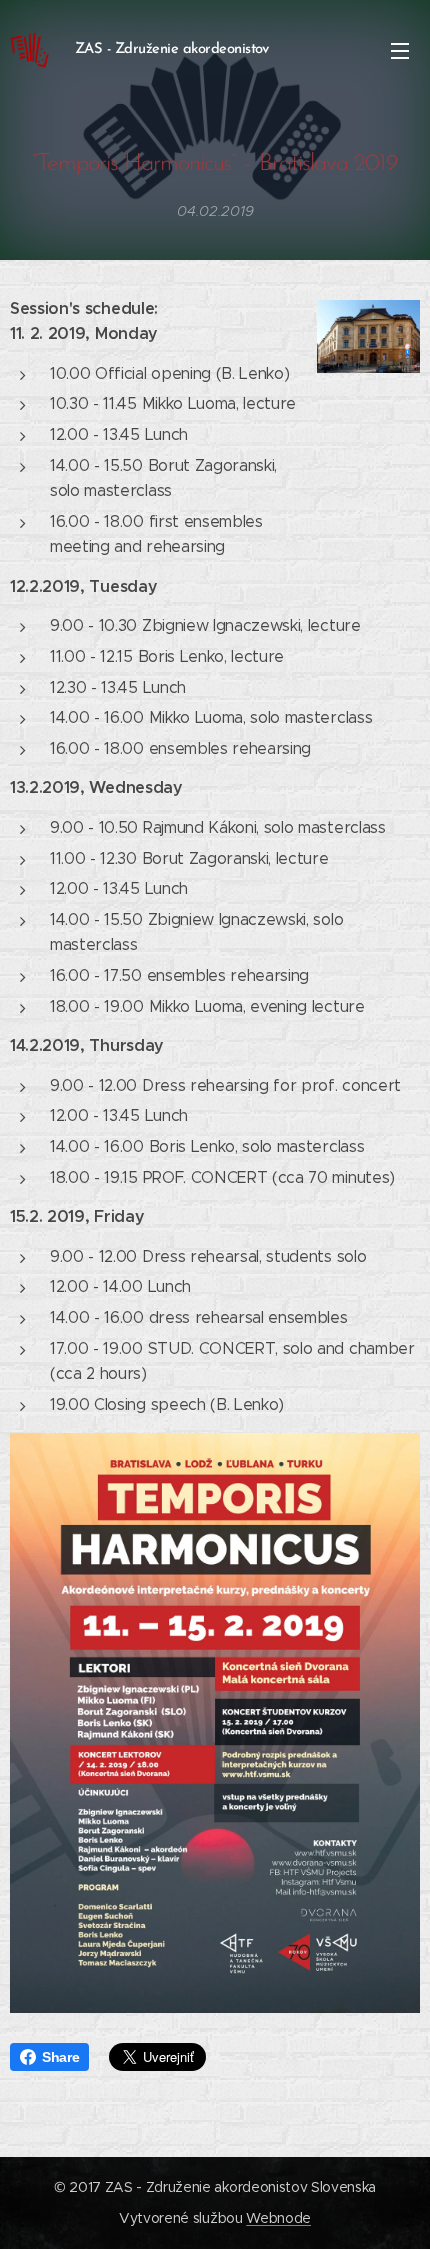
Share (60, 2057)
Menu (400, 50)
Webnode (278, 2218)
